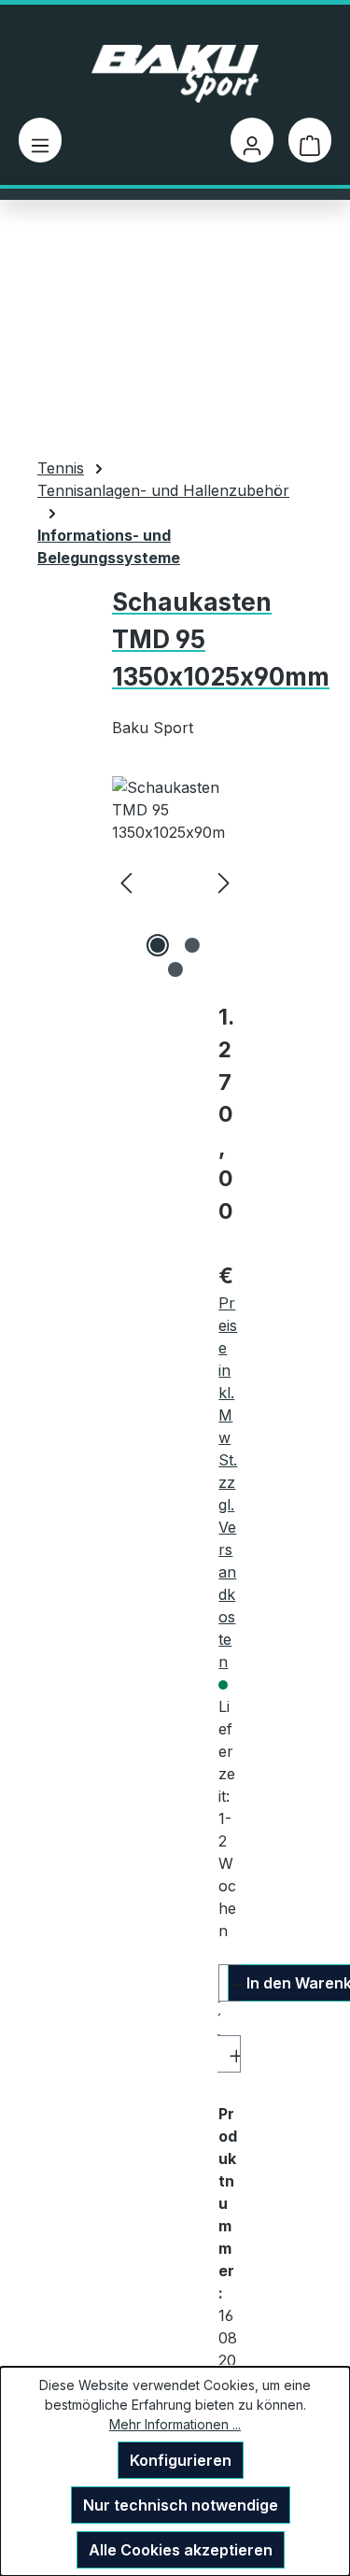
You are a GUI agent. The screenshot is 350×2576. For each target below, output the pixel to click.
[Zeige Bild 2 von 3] (192, 945)
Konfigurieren (181, 2460)
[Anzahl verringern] (230, 1983)
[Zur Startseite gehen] (175, 74)
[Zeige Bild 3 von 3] (175, 970)
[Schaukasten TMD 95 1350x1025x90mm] (175, 881)
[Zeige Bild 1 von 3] (158, 945)
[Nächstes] (224, 881)
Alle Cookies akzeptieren (181, 2550)
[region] (175, 881)
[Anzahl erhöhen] (229, 2054)
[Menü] (40, 140)
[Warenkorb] (310, 140)
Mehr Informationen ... (175, 2424)
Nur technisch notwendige (181, 2505)
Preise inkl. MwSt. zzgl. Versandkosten (228, 1482)
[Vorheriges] (126, 881)
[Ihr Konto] (252, 140)
